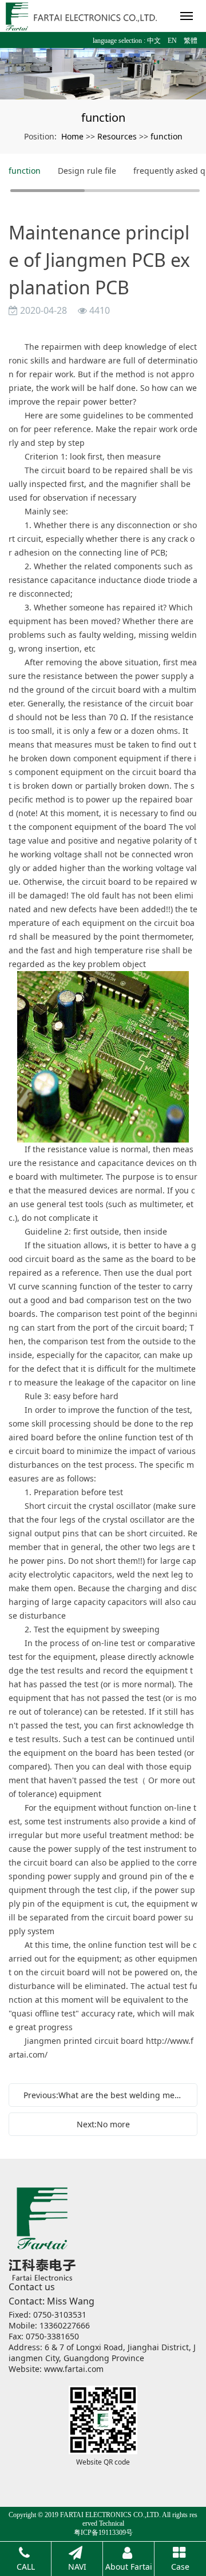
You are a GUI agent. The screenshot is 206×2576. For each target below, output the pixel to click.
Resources (117, 136)
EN (172, 41)
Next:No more (103, 2124)
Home (72, 136)
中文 (154, 41)
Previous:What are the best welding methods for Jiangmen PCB (106, 2095)
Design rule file (87, 171)
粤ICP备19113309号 (103, 2533)
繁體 (191, 41)
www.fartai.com (74, 2369)
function (167, 136)
